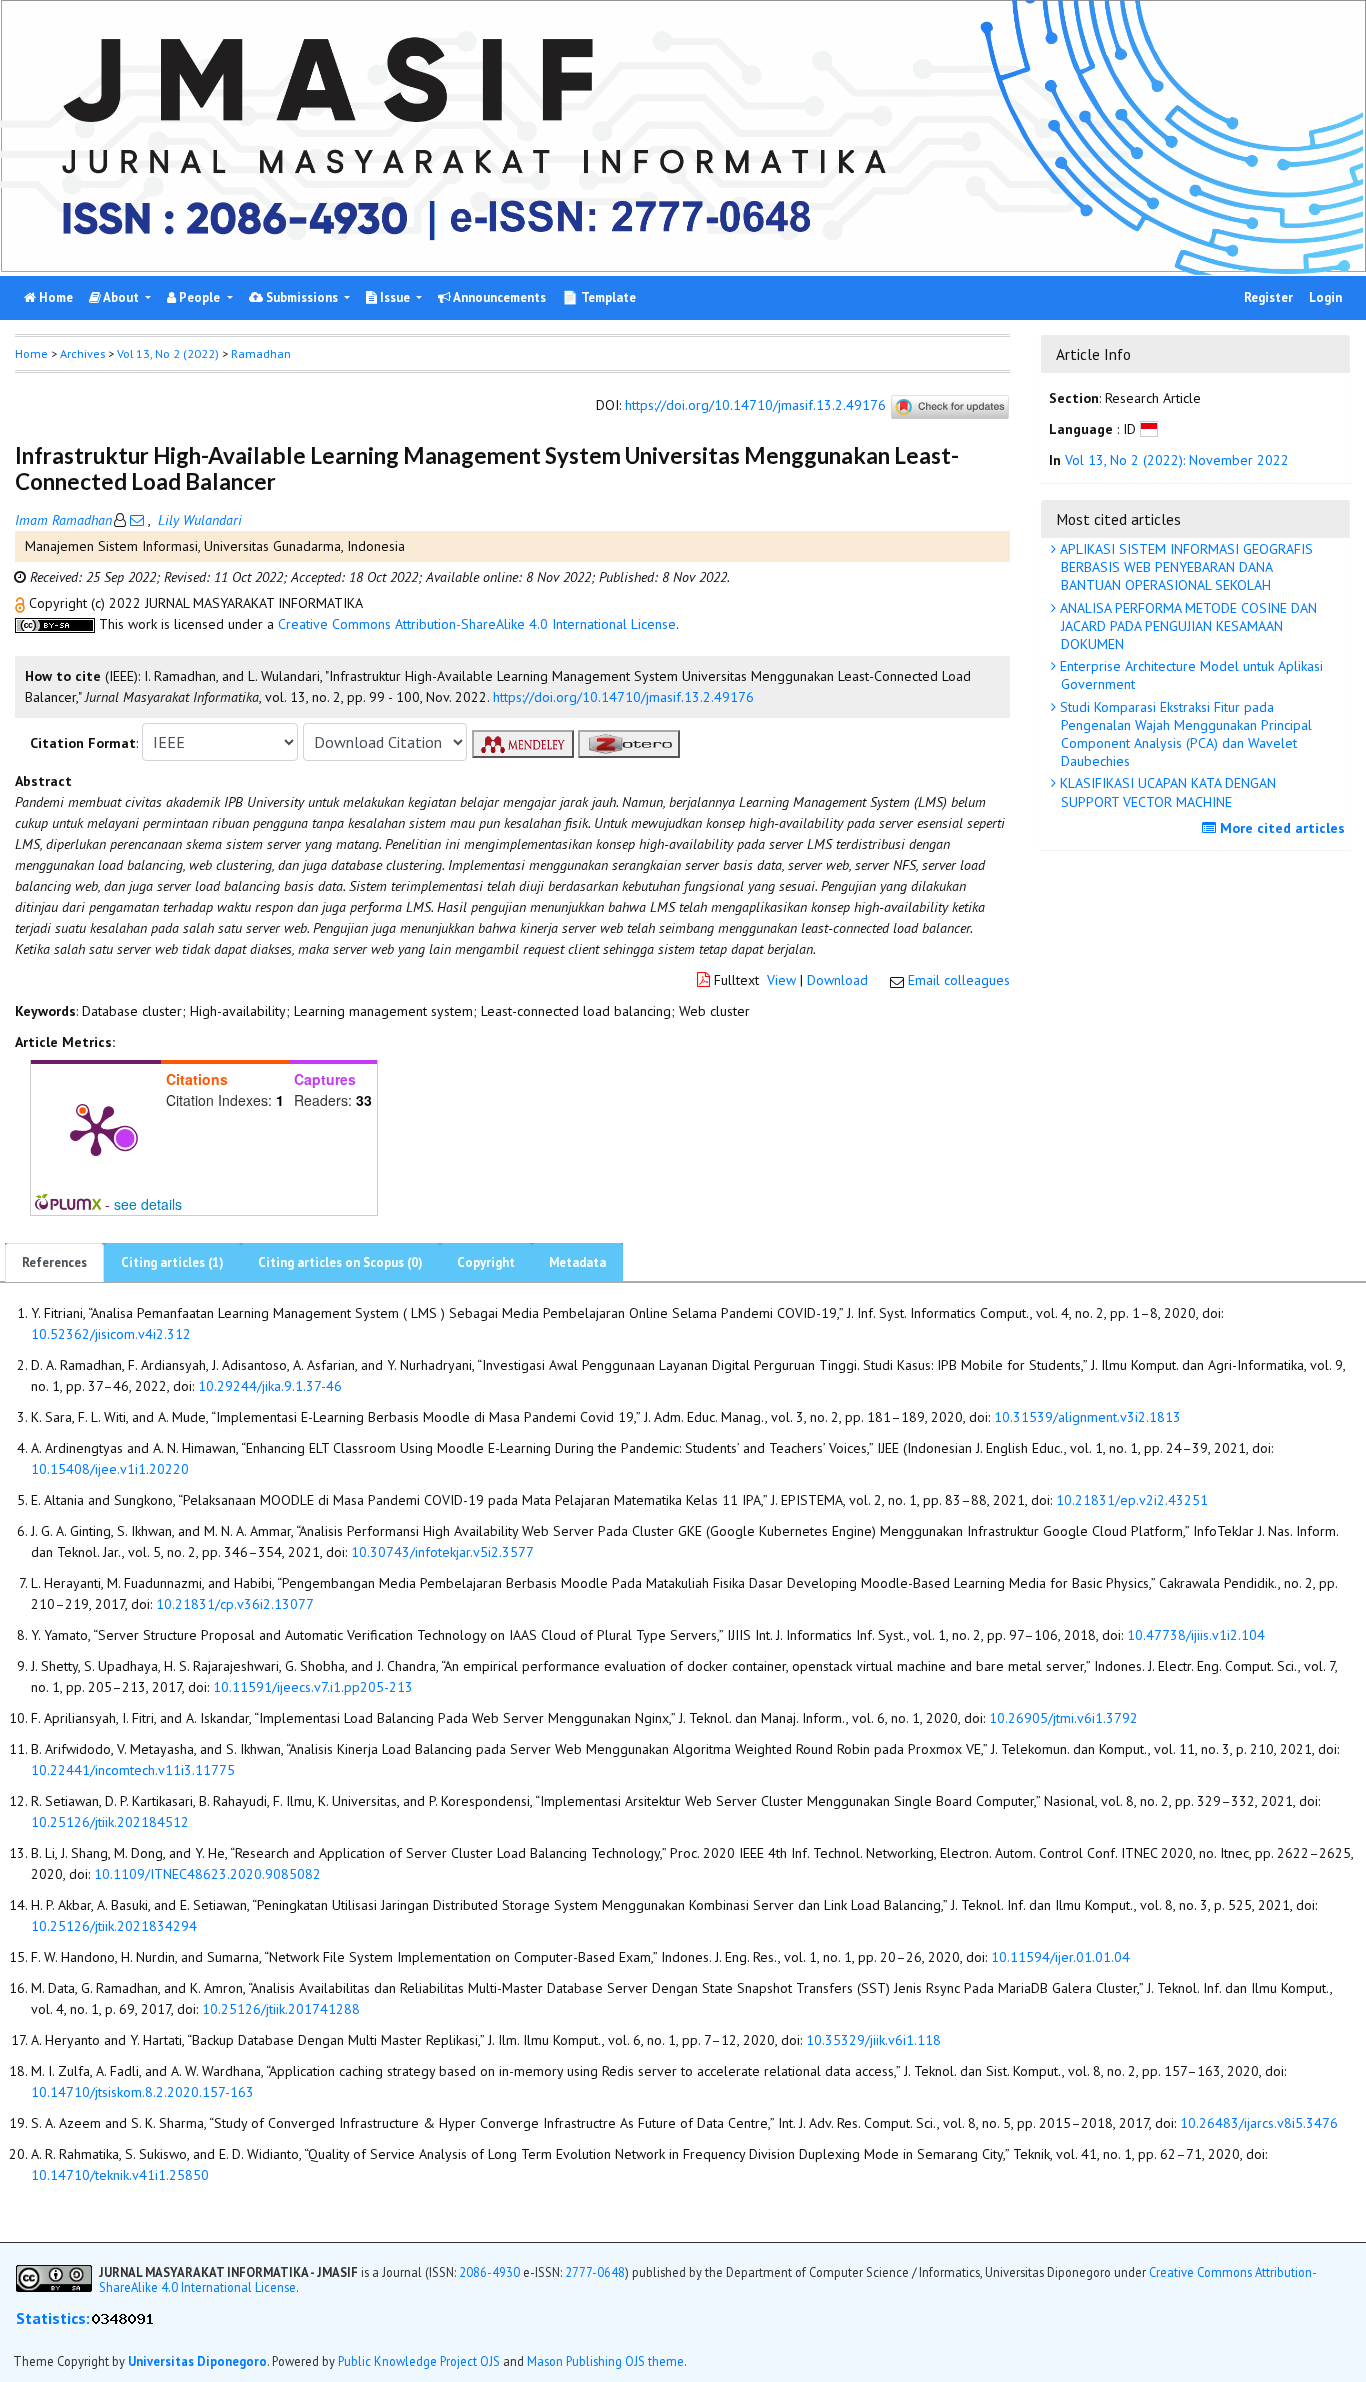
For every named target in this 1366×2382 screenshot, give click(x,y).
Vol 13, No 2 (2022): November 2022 (1177, 461)
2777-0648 (595, 2272)
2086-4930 (489, 2272)
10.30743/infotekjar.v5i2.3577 (442, 1552)
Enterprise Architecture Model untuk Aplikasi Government (1189, 675)
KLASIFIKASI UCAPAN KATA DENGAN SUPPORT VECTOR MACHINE (1166, 792)
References (54, 1262)
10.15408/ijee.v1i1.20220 (110, 1469)
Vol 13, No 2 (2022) (168, 353)
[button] (22, 603)
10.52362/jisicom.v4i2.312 (111, 1334)
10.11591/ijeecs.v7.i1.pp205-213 (313, 1687)
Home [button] (31, 353)
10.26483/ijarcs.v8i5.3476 (1259, 2123)
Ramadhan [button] (261, 353)
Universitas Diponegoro (197, 2361)
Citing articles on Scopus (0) (340, 1262)
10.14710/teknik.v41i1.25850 (120, 2175)
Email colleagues (959, 980)
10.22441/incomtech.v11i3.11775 (133, 1770)
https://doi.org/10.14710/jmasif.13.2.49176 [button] (623, 697)
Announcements (498, 297)
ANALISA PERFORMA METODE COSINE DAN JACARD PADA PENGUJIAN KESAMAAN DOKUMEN (1186, 626)
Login (1325, 297)
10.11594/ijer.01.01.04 (1060, 1957)
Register (1268, 297)
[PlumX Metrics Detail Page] (96, 1129)
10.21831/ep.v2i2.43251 (1132, 1500)
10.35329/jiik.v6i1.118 (873, 2040)
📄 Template (599, 297)
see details (148, 1204)
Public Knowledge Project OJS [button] (419, 2361)
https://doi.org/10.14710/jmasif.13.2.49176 (755, 406)
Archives (82, 353)
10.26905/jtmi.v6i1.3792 (1063, 1718)
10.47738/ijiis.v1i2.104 (1196, 1635)
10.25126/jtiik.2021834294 (114, 1926)
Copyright (486, 1262)
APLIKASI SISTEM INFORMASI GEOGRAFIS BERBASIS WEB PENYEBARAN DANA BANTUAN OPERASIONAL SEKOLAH (1184, 567)
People (199, 297)
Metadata (577, 1262)
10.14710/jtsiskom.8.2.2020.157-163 (142, 2092)
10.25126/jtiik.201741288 (281, 2009)
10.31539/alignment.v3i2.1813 (1087, 1417)
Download (837, 980)
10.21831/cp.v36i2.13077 (235, 1604)
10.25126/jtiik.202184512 (110, 1822)
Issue (395, 297)
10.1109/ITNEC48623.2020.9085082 (207, 1874)
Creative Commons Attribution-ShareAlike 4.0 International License (477, 624)
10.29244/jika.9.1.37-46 (270, 1386)
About (121, 297)
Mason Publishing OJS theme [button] (605, 2361)
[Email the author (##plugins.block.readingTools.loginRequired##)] (137, 520)
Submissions (302, 297)
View (781, 980)
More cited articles (1280, 828)
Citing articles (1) (172, 1262)
